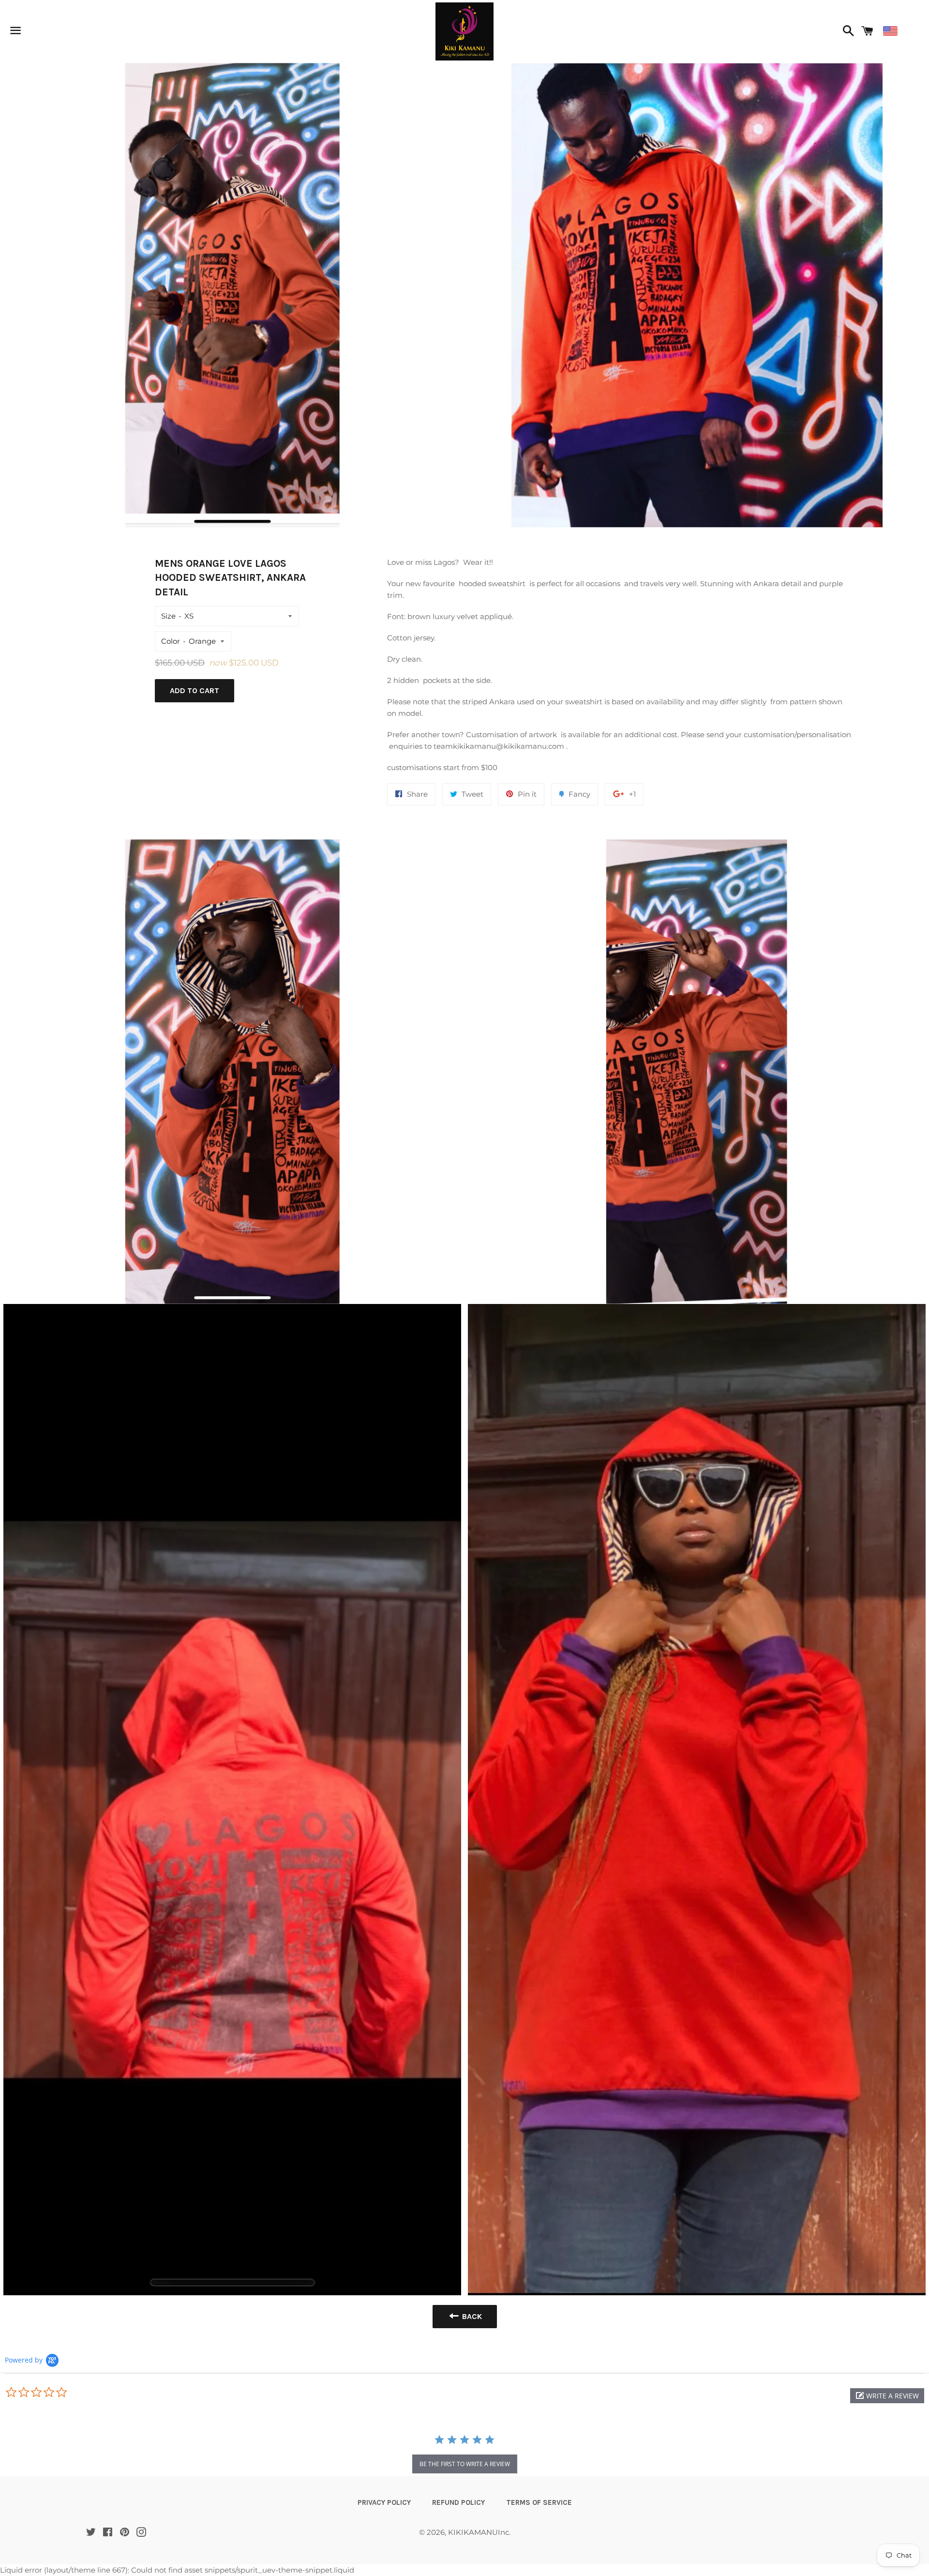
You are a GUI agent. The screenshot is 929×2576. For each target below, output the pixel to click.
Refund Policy (458, 2502)
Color (171, 641)
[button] (887, 2396)
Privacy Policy (384, 2502)
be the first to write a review (465, 2464)
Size (168, 616)
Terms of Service (539, 2502)
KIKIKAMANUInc (479, 2532)
